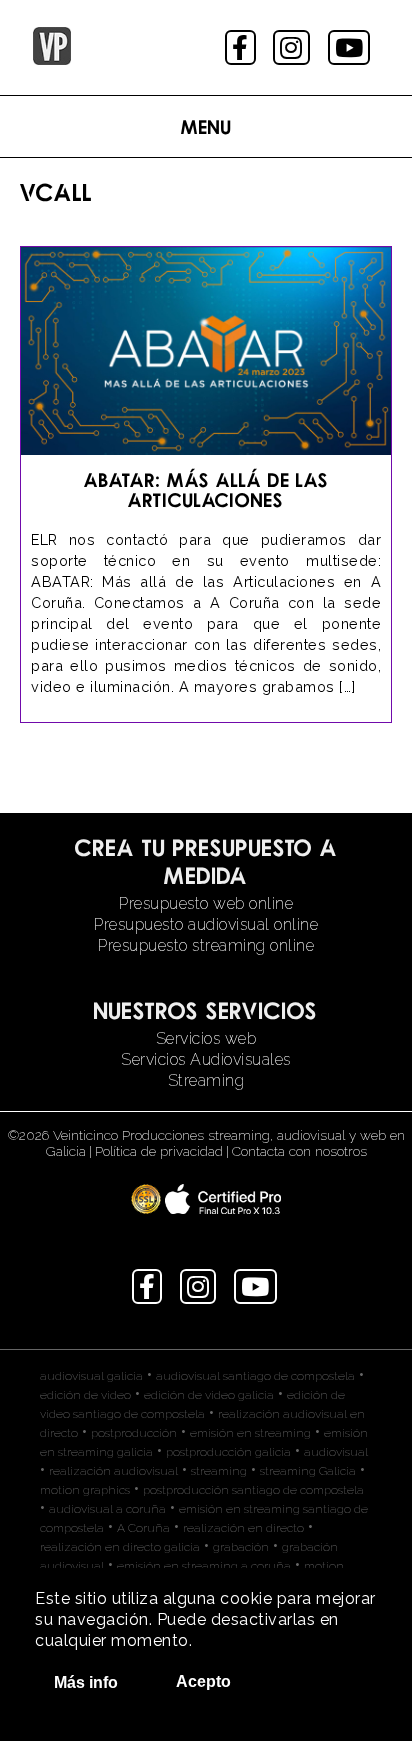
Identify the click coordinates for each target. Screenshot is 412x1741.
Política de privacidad (159, 1151)
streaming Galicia (308, 1471)
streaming (219, 1471)
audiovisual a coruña (107, 1509)
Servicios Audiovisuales (206, 1059)
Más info (86, 1682)
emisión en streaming (250, 1433)
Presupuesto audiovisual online (206, 924)
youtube (351, 47)
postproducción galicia (228, 1452)
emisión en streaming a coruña (204, 1566)
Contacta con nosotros (299, 1151)
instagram (293, 47)
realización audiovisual (113, 1471)
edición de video (85, 1395)
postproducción (134, 1433)
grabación (241, 1547)
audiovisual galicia (91, 1376)
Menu (206, 126)
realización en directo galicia (120, 1547)
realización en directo (243, 1528)
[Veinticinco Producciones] (52, 59)
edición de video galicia (209, 1395)
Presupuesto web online (206, 903)
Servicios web (206, 1038)
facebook (242, 47)
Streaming (206, 1080)
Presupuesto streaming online (206, 945)
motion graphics (85, 1490)
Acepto (203, 1681)
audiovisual (336, 1452)
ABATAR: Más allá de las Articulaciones (206, 489)
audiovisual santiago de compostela (255, 1376)
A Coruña (143, 1528)
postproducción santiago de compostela (253, 1490)
